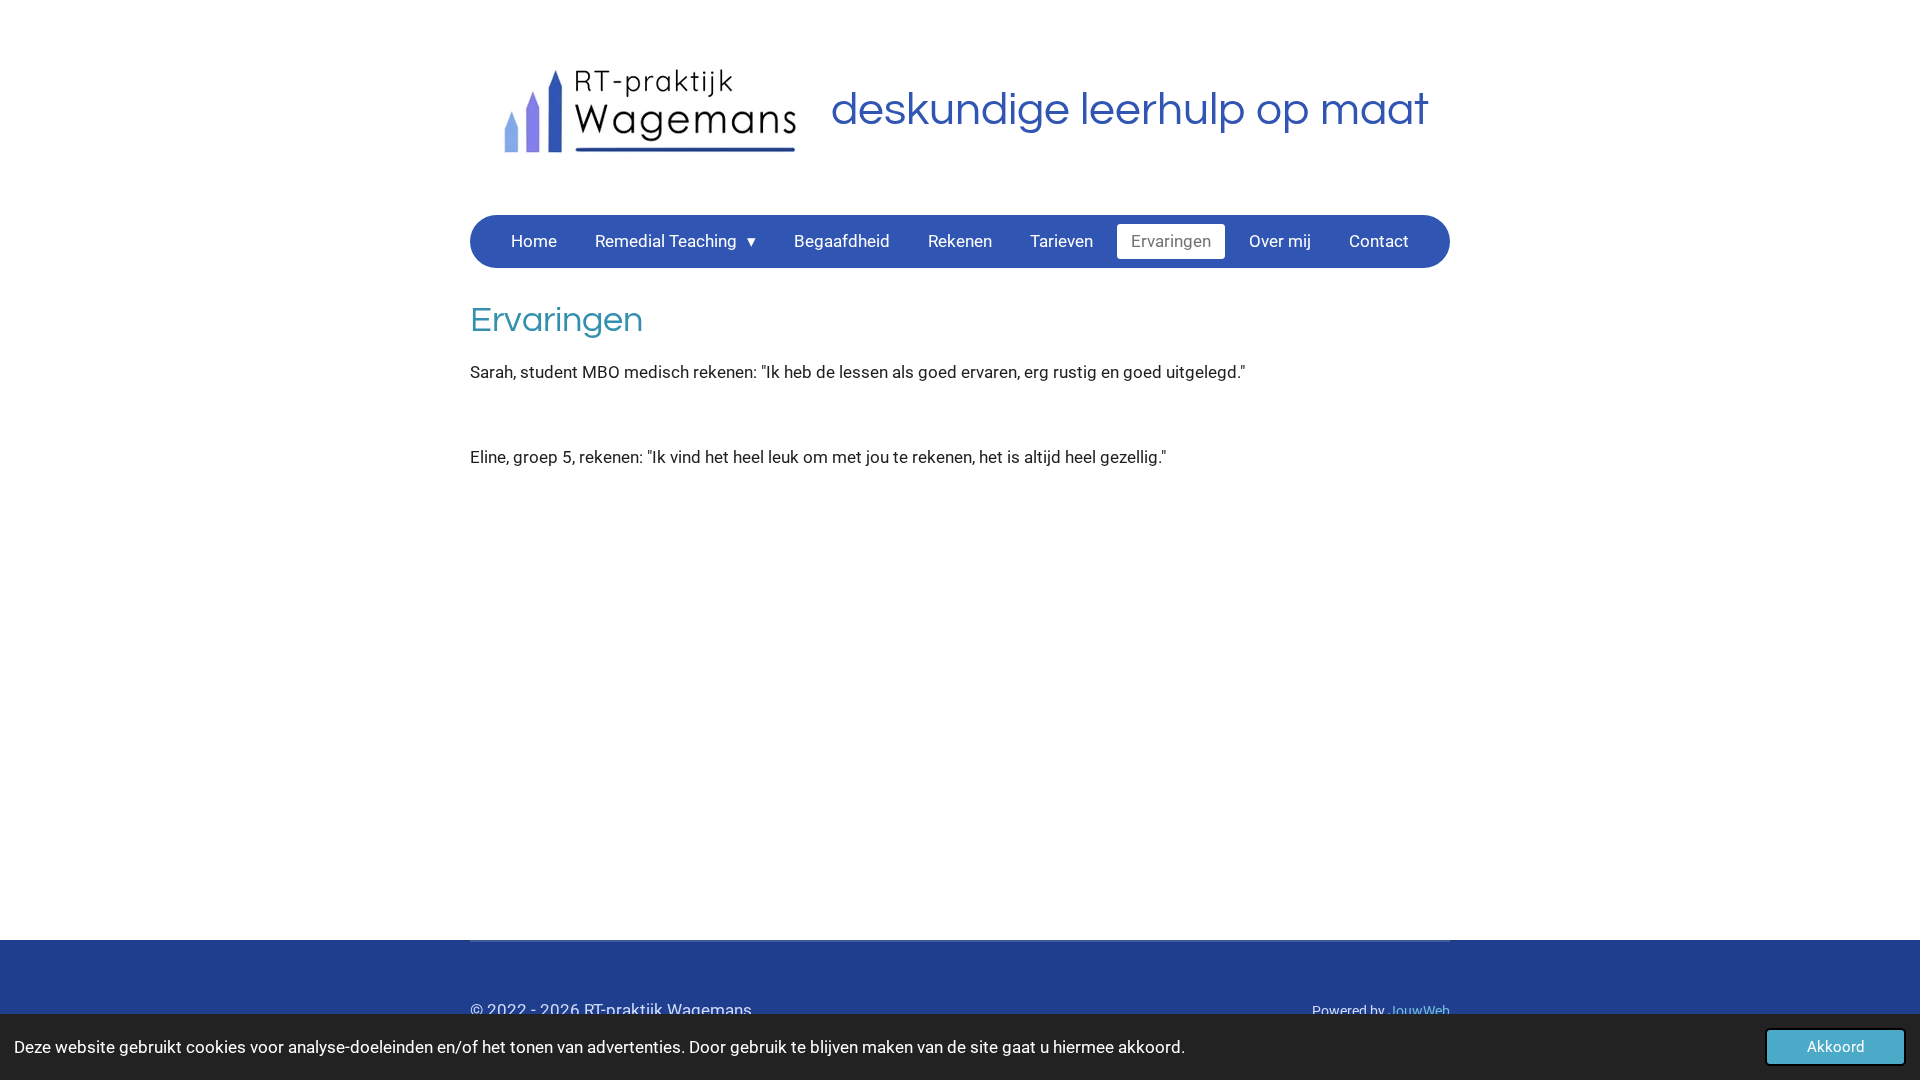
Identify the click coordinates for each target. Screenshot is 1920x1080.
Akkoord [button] (1835, 1047)
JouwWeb (1419, 1011)
